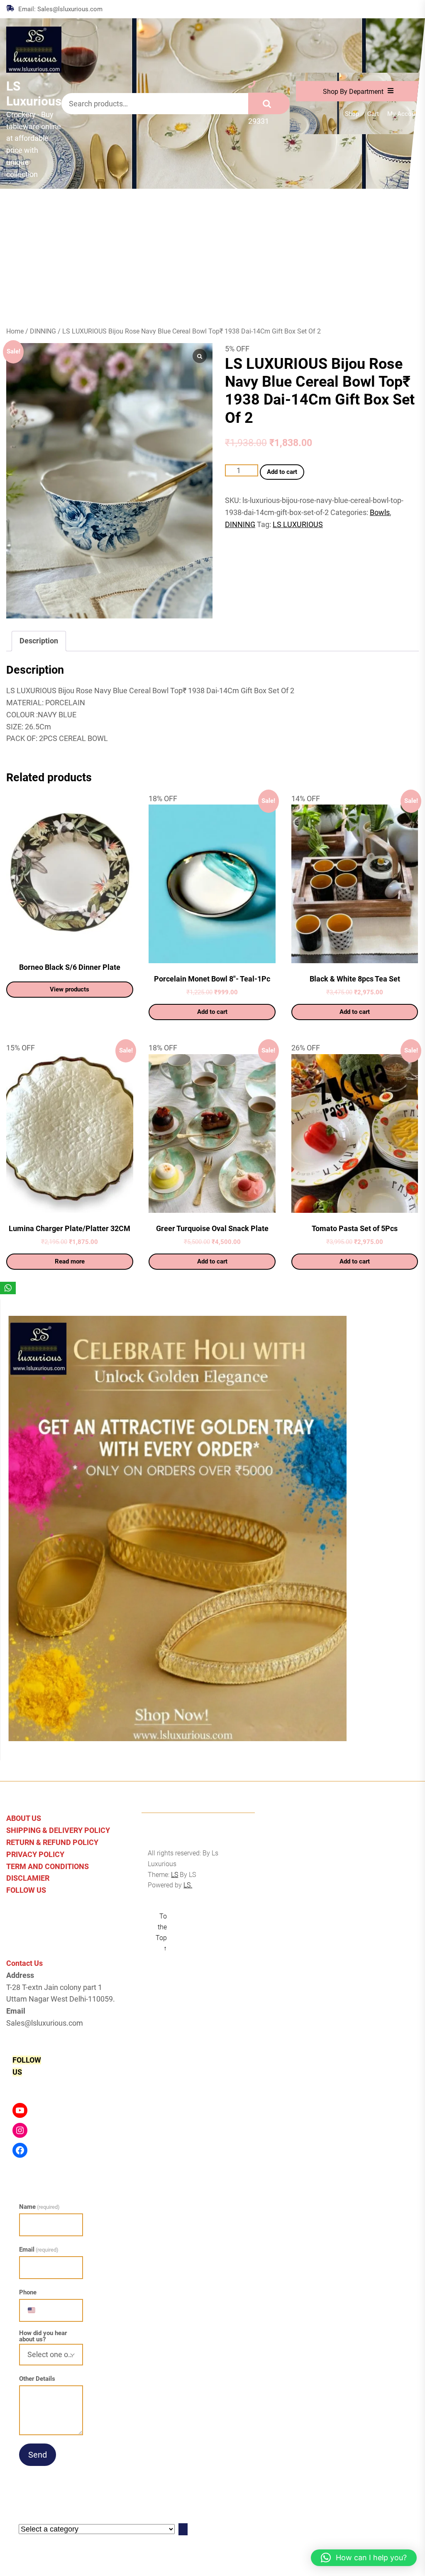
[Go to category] (183, 2529)
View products (70, 989)
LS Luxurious (34, 94)
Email (39, 2250)
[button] (364, 2558)
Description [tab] (39, 641)
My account (404, 114)
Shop (352, 114)
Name (39, 2207)
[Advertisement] (212, 251)
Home (15, 331)
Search (269, 103)
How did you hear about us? (43, 2336)
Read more (70, 1261)
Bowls (380, 512)
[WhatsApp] (8, 1288)
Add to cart (282, 472)
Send (38, 2455)
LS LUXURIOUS (298, 524)
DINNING (43, 331)
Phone (28, 2292)
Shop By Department (353, 92)
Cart (373, 114)
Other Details (37, 2379)
